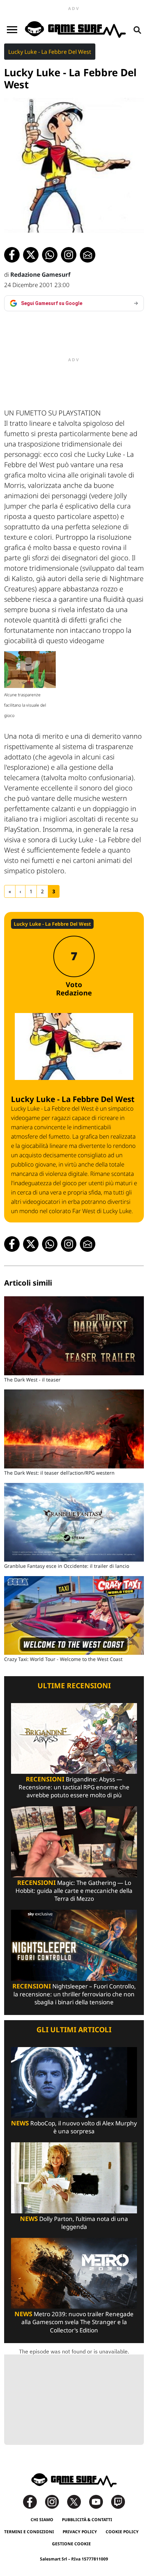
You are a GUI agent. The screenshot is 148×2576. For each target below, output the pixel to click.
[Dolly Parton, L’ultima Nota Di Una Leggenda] (74, 2177)
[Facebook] (33, 2501)
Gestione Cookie (71, 2544)
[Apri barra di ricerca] (137, 30)
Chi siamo (42, 2520)
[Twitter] (77, 2501)
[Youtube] (99, 2501)
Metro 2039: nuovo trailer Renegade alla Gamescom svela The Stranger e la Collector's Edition (74, 2322)
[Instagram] (55, 2501)
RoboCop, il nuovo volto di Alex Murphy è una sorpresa (74, 2127)
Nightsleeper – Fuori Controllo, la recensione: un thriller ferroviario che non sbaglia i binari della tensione (74, 1994)
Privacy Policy (80, 2532)
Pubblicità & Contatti (87, 2520)
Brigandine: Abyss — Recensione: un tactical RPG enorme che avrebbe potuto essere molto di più (74, 1787)
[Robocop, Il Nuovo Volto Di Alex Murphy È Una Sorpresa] (74, 2082)
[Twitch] (118, 2501)
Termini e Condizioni (29, 2532)
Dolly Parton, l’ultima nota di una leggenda (74, 2223)
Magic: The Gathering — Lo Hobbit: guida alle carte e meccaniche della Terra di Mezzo (74, 1891)
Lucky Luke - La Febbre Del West (50, 52)
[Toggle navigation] (12, 30)
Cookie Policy (122, 2532)
